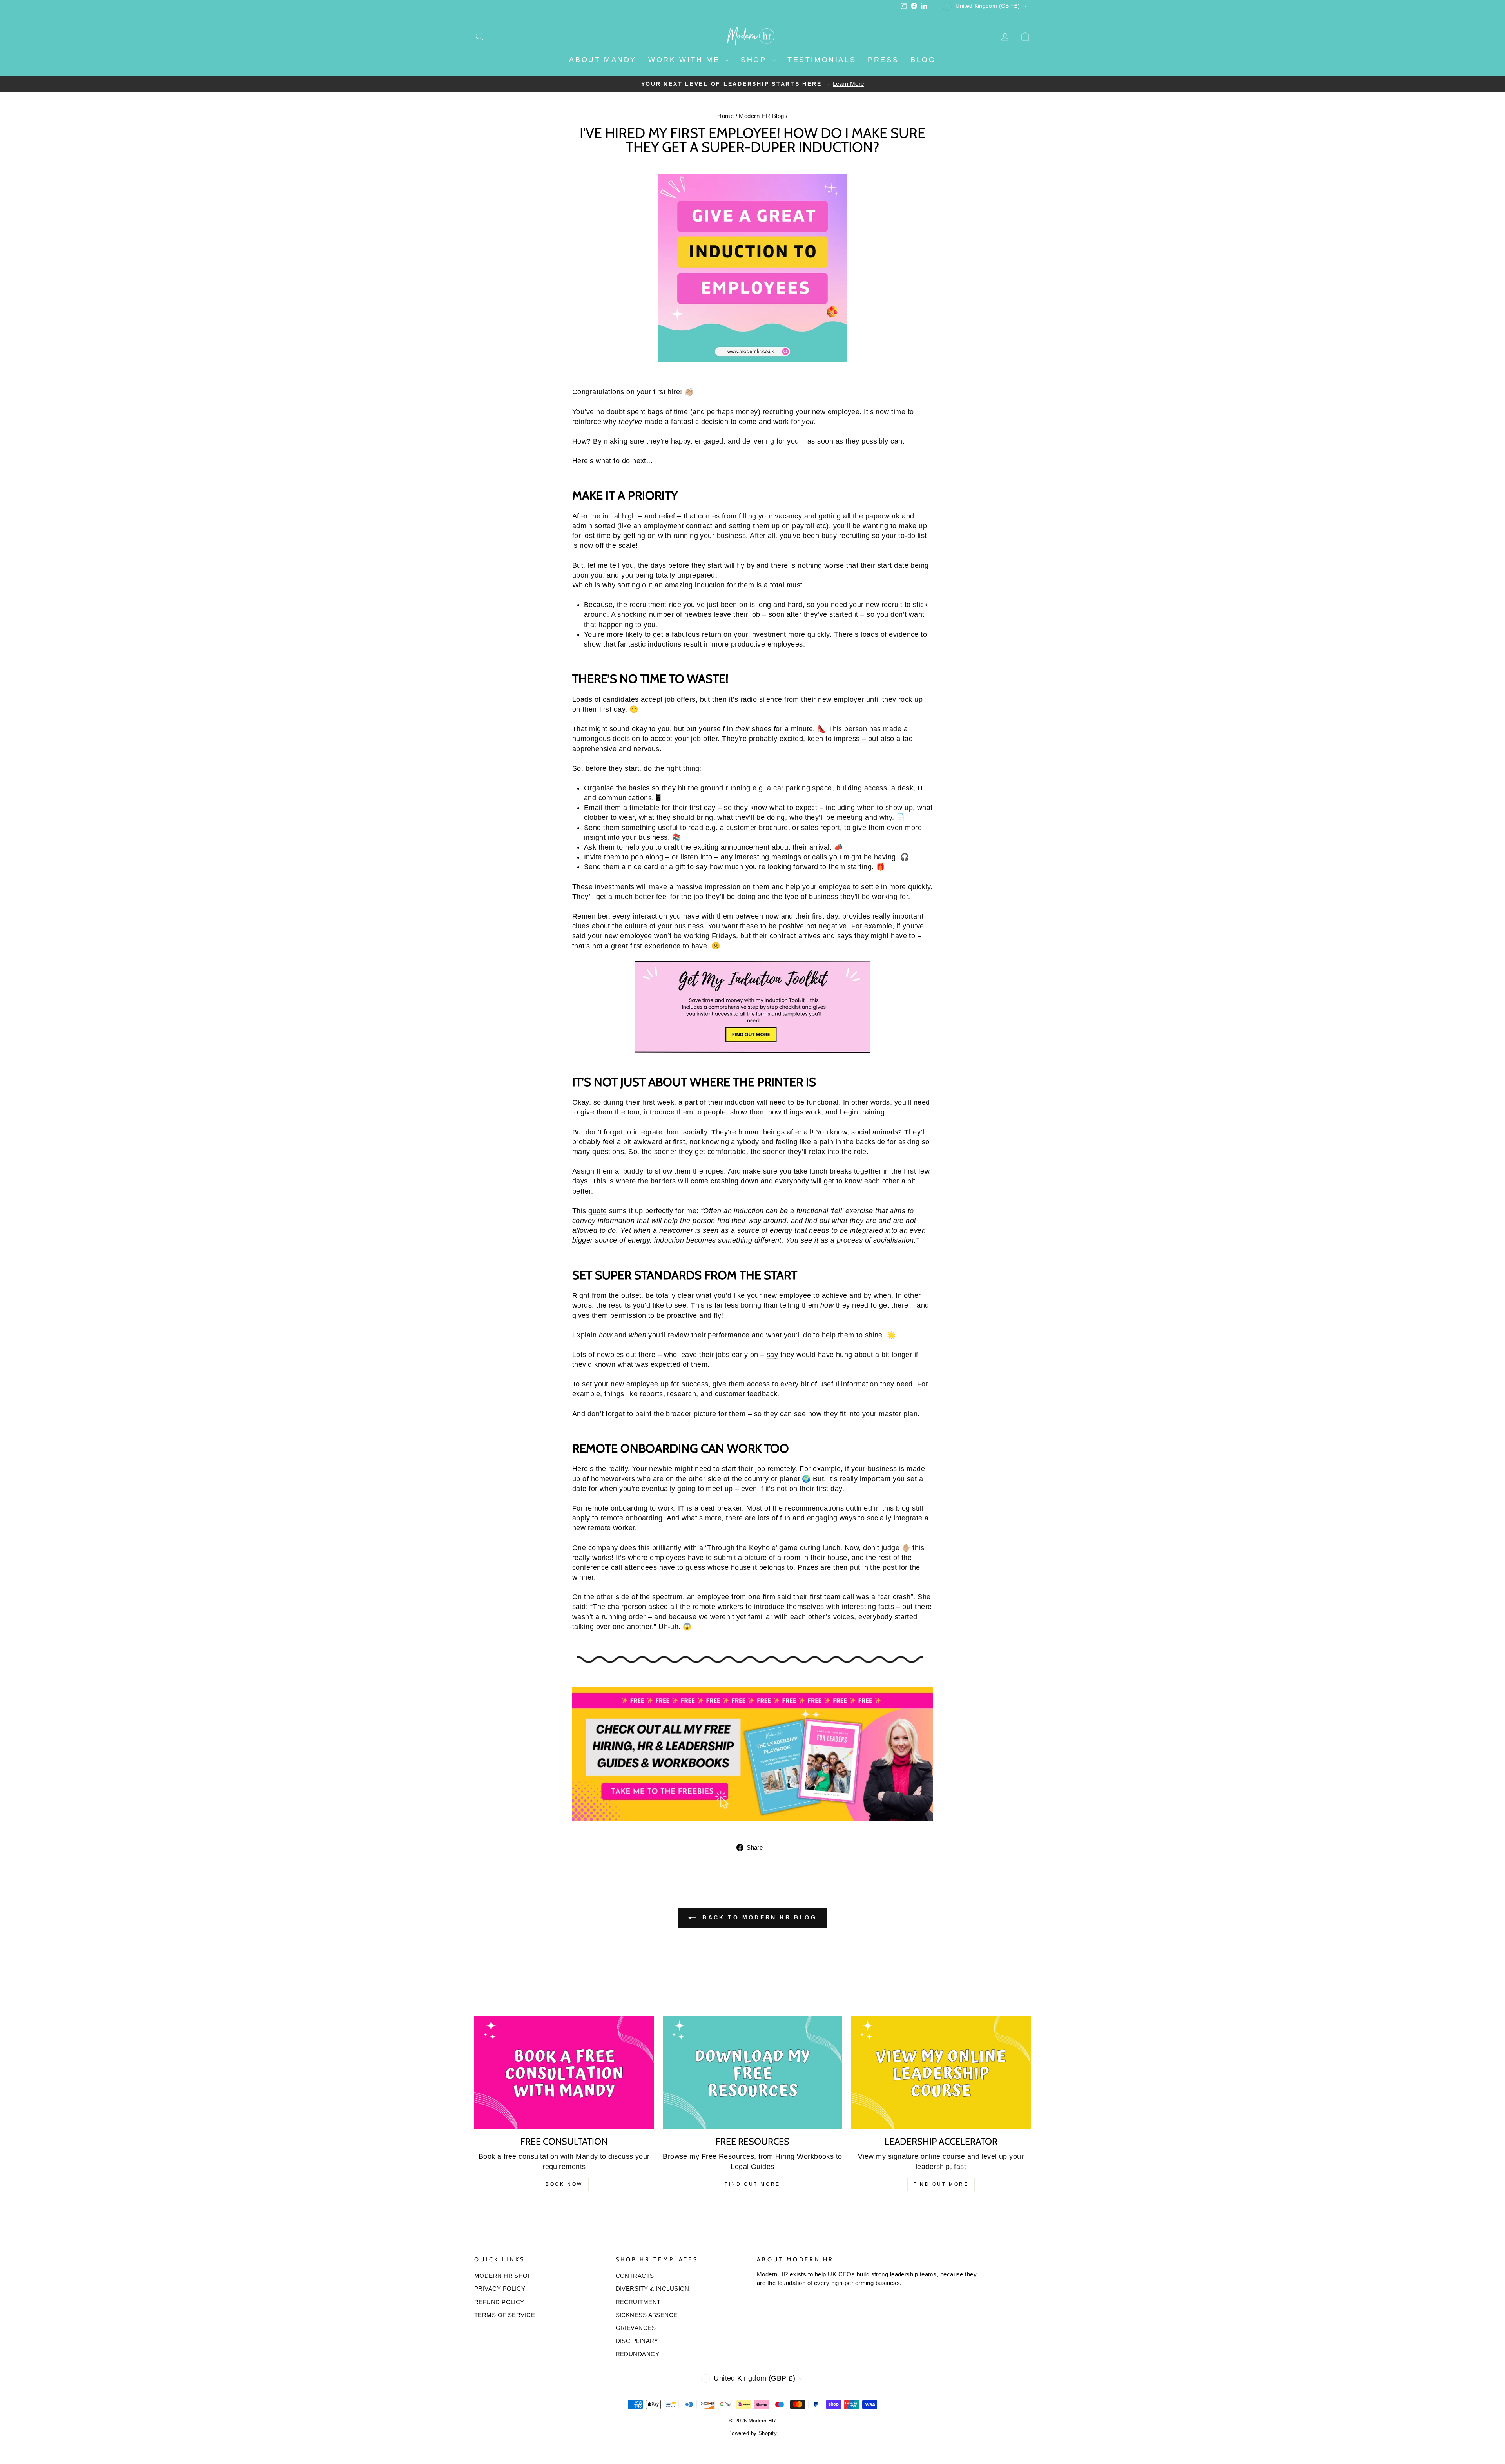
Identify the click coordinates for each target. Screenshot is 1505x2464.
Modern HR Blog (761, 116)
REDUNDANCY (638, 2354)
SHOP (755, 60)
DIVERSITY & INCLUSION (653, 2289)
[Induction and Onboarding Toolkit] (752, 1007)
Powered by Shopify (752, 2433)
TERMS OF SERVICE (505, 2315)
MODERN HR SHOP (503, 2276)
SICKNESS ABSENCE (647, 2315)
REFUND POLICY (499, 2302)
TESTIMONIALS (822, 60)
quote (597, 1211)
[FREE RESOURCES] (753, 2073)
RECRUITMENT (638, 2302)
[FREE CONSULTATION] (564, 2073)
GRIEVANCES (636, 2328)
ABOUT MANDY (603, 60)
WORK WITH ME (686, 60)
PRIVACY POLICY (500, 2289)
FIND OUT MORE (752, 2184)
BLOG (923, 60)
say (772, 1355)
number (662, 614)
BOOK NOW (564, 2184)
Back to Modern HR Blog (758, 1917)
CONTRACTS (635, 2276)
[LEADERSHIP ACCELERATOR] (941, 2073)
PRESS (883, 60)
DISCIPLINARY (637, 2341)
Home (725, 116)
